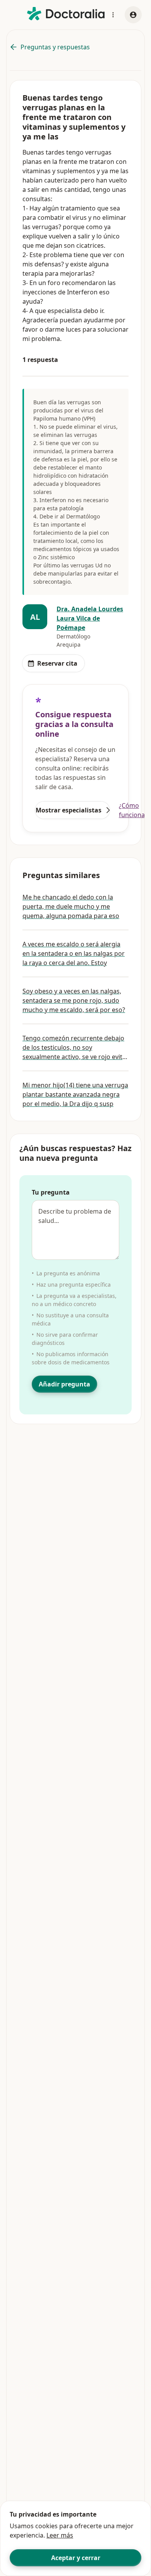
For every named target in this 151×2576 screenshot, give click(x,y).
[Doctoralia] (66, 14)
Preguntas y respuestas (55, 47)
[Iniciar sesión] (133, 15)
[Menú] (113, 15)
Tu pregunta (51, 1192)
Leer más (60, 2535)
